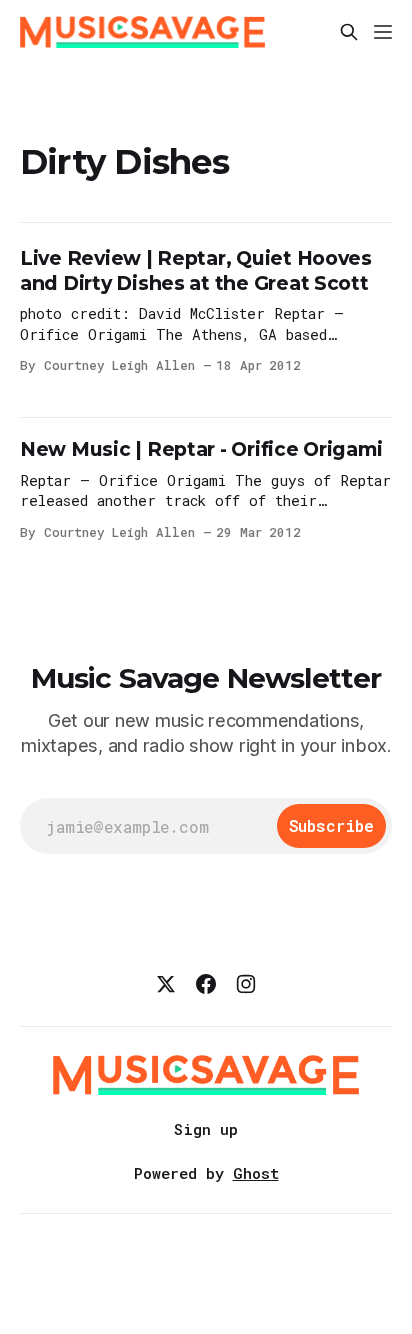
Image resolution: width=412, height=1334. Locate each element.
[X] (166, 984)
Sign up (206, 1129)
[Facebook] (206, 984)
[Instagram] (246, 984)
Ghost (256, 1173)
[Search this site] (349, 32)
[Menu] (383, 32)
